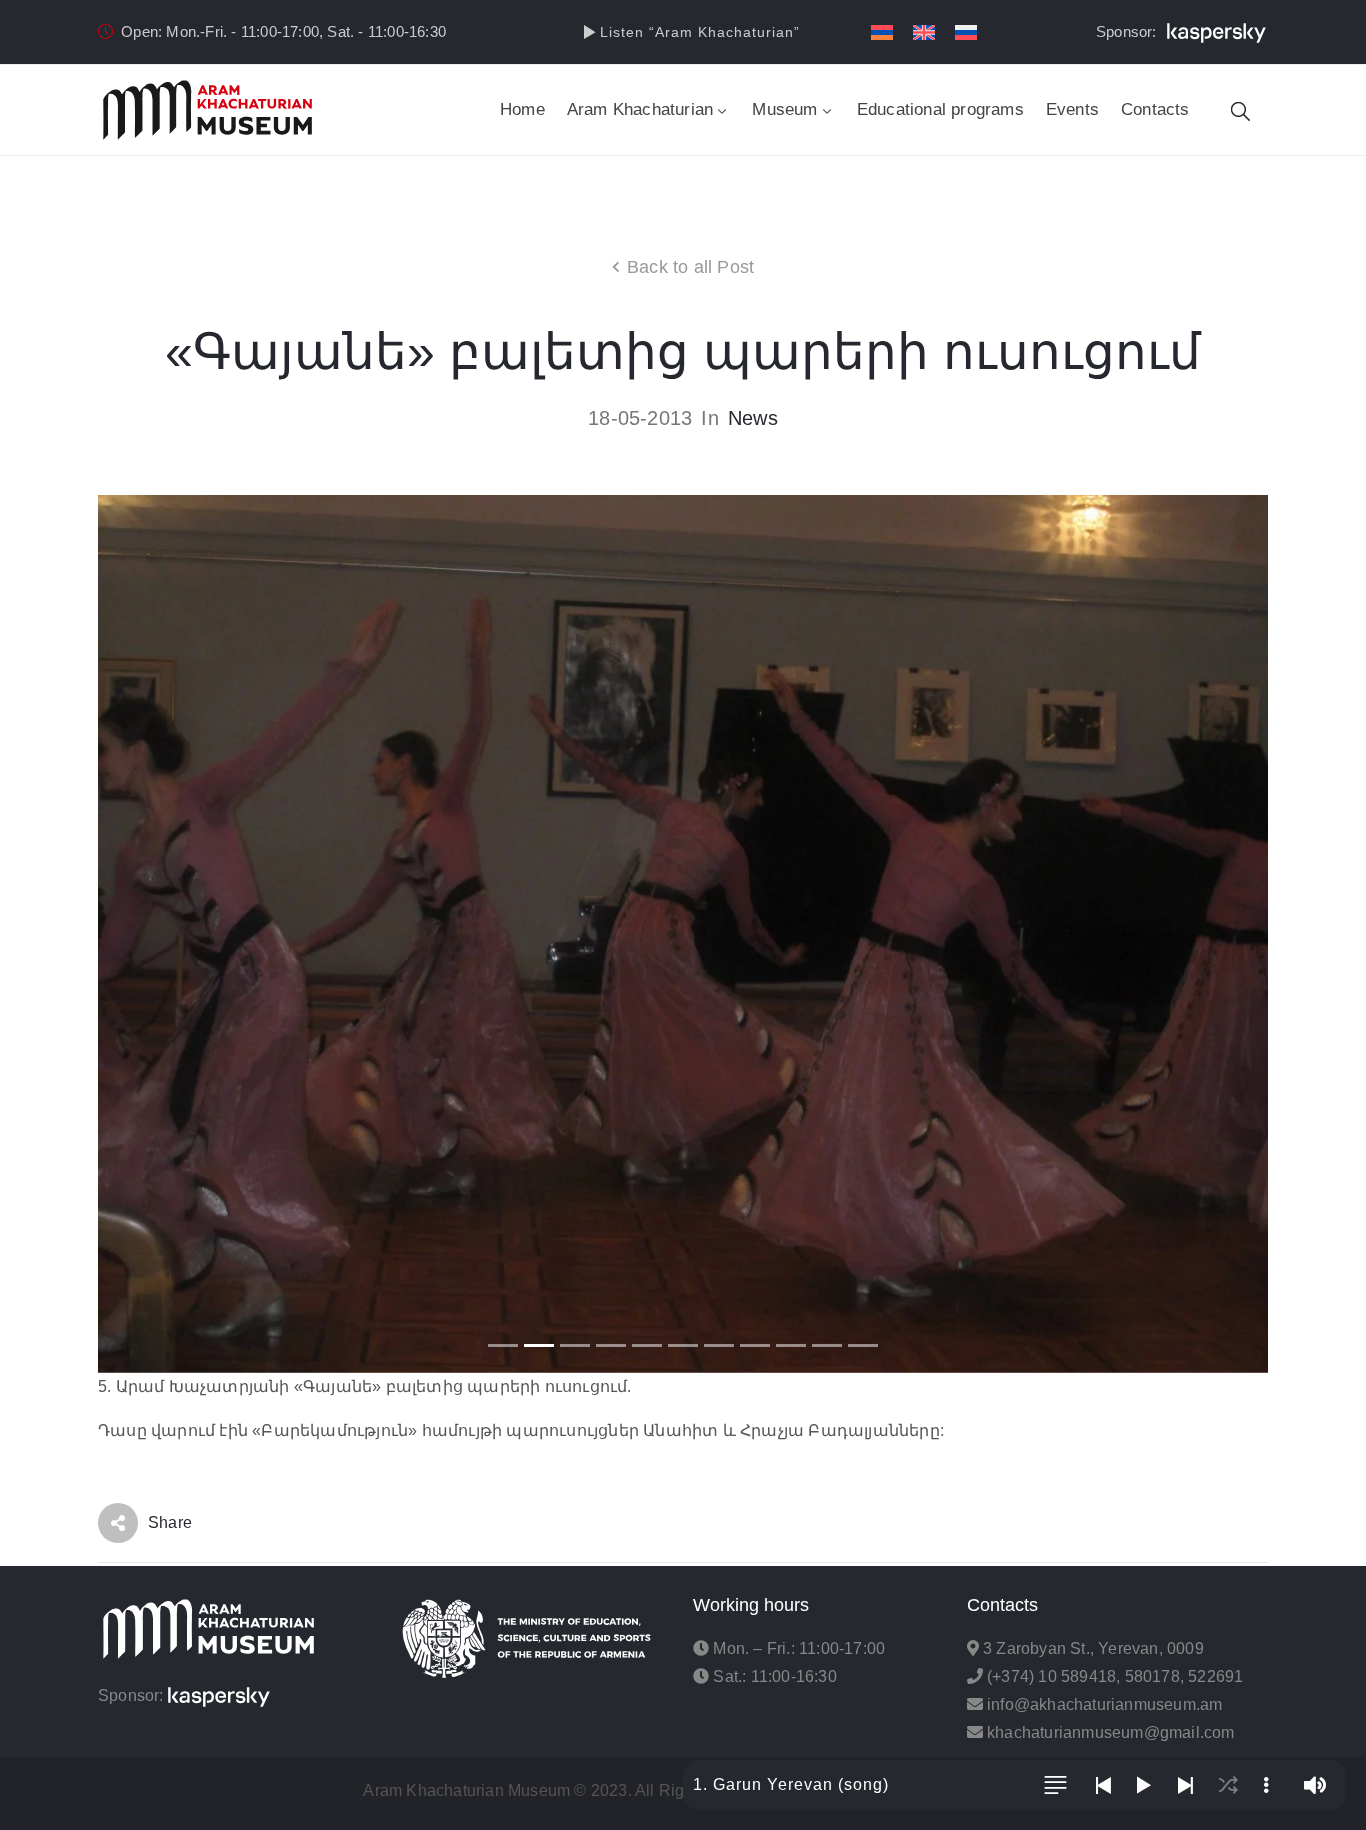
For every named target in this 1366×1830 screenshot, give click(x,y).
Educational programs (940, 109)
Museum (784, 109)
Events (1072, 109)
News (753, 418)
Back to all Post (690, 267)
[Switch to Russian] (966, 32)
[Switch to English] (924, 32)
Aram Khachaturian (640, 109)
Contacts (1155, 109)
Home (522, 109)
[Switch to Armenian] (882, 32)
